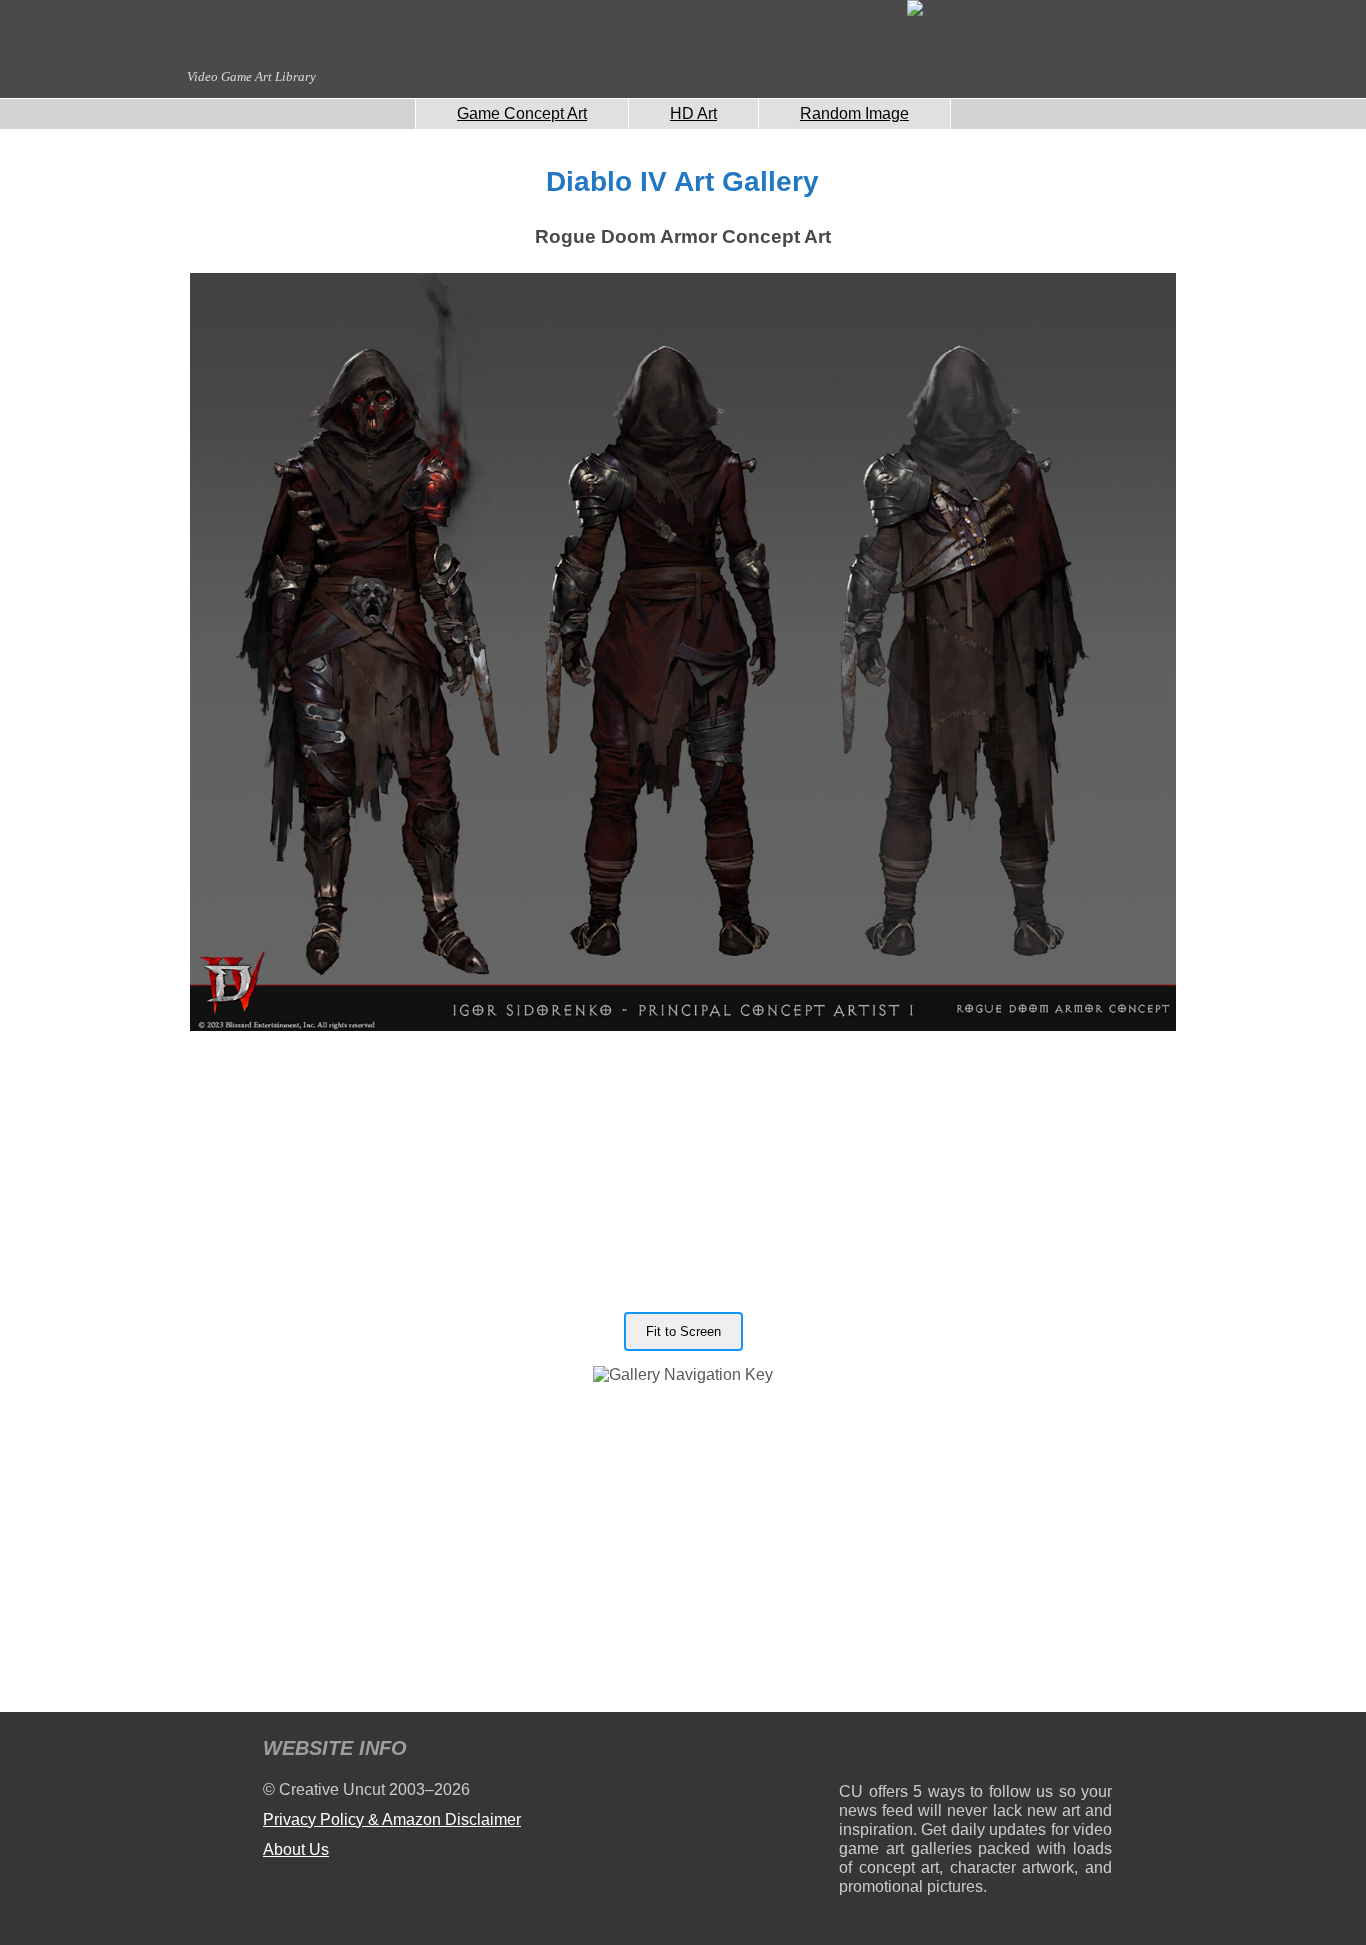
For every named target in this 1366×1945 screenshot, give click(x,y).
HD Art (693, 113)
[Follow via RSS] (853, 1751)
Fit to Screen (683, 1331)
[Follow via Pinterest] (1097, 1751)
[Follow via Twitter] (1036, 1751)
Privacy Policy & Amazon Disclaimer (392, 1819)
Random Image (854, 113)
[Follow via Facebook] (975, 1751)
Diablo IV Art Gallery (682, 181)
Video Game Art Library (251, 76)
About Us (296, 1849)
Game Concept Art (522, 113)
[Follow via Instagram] (914, 1751)
